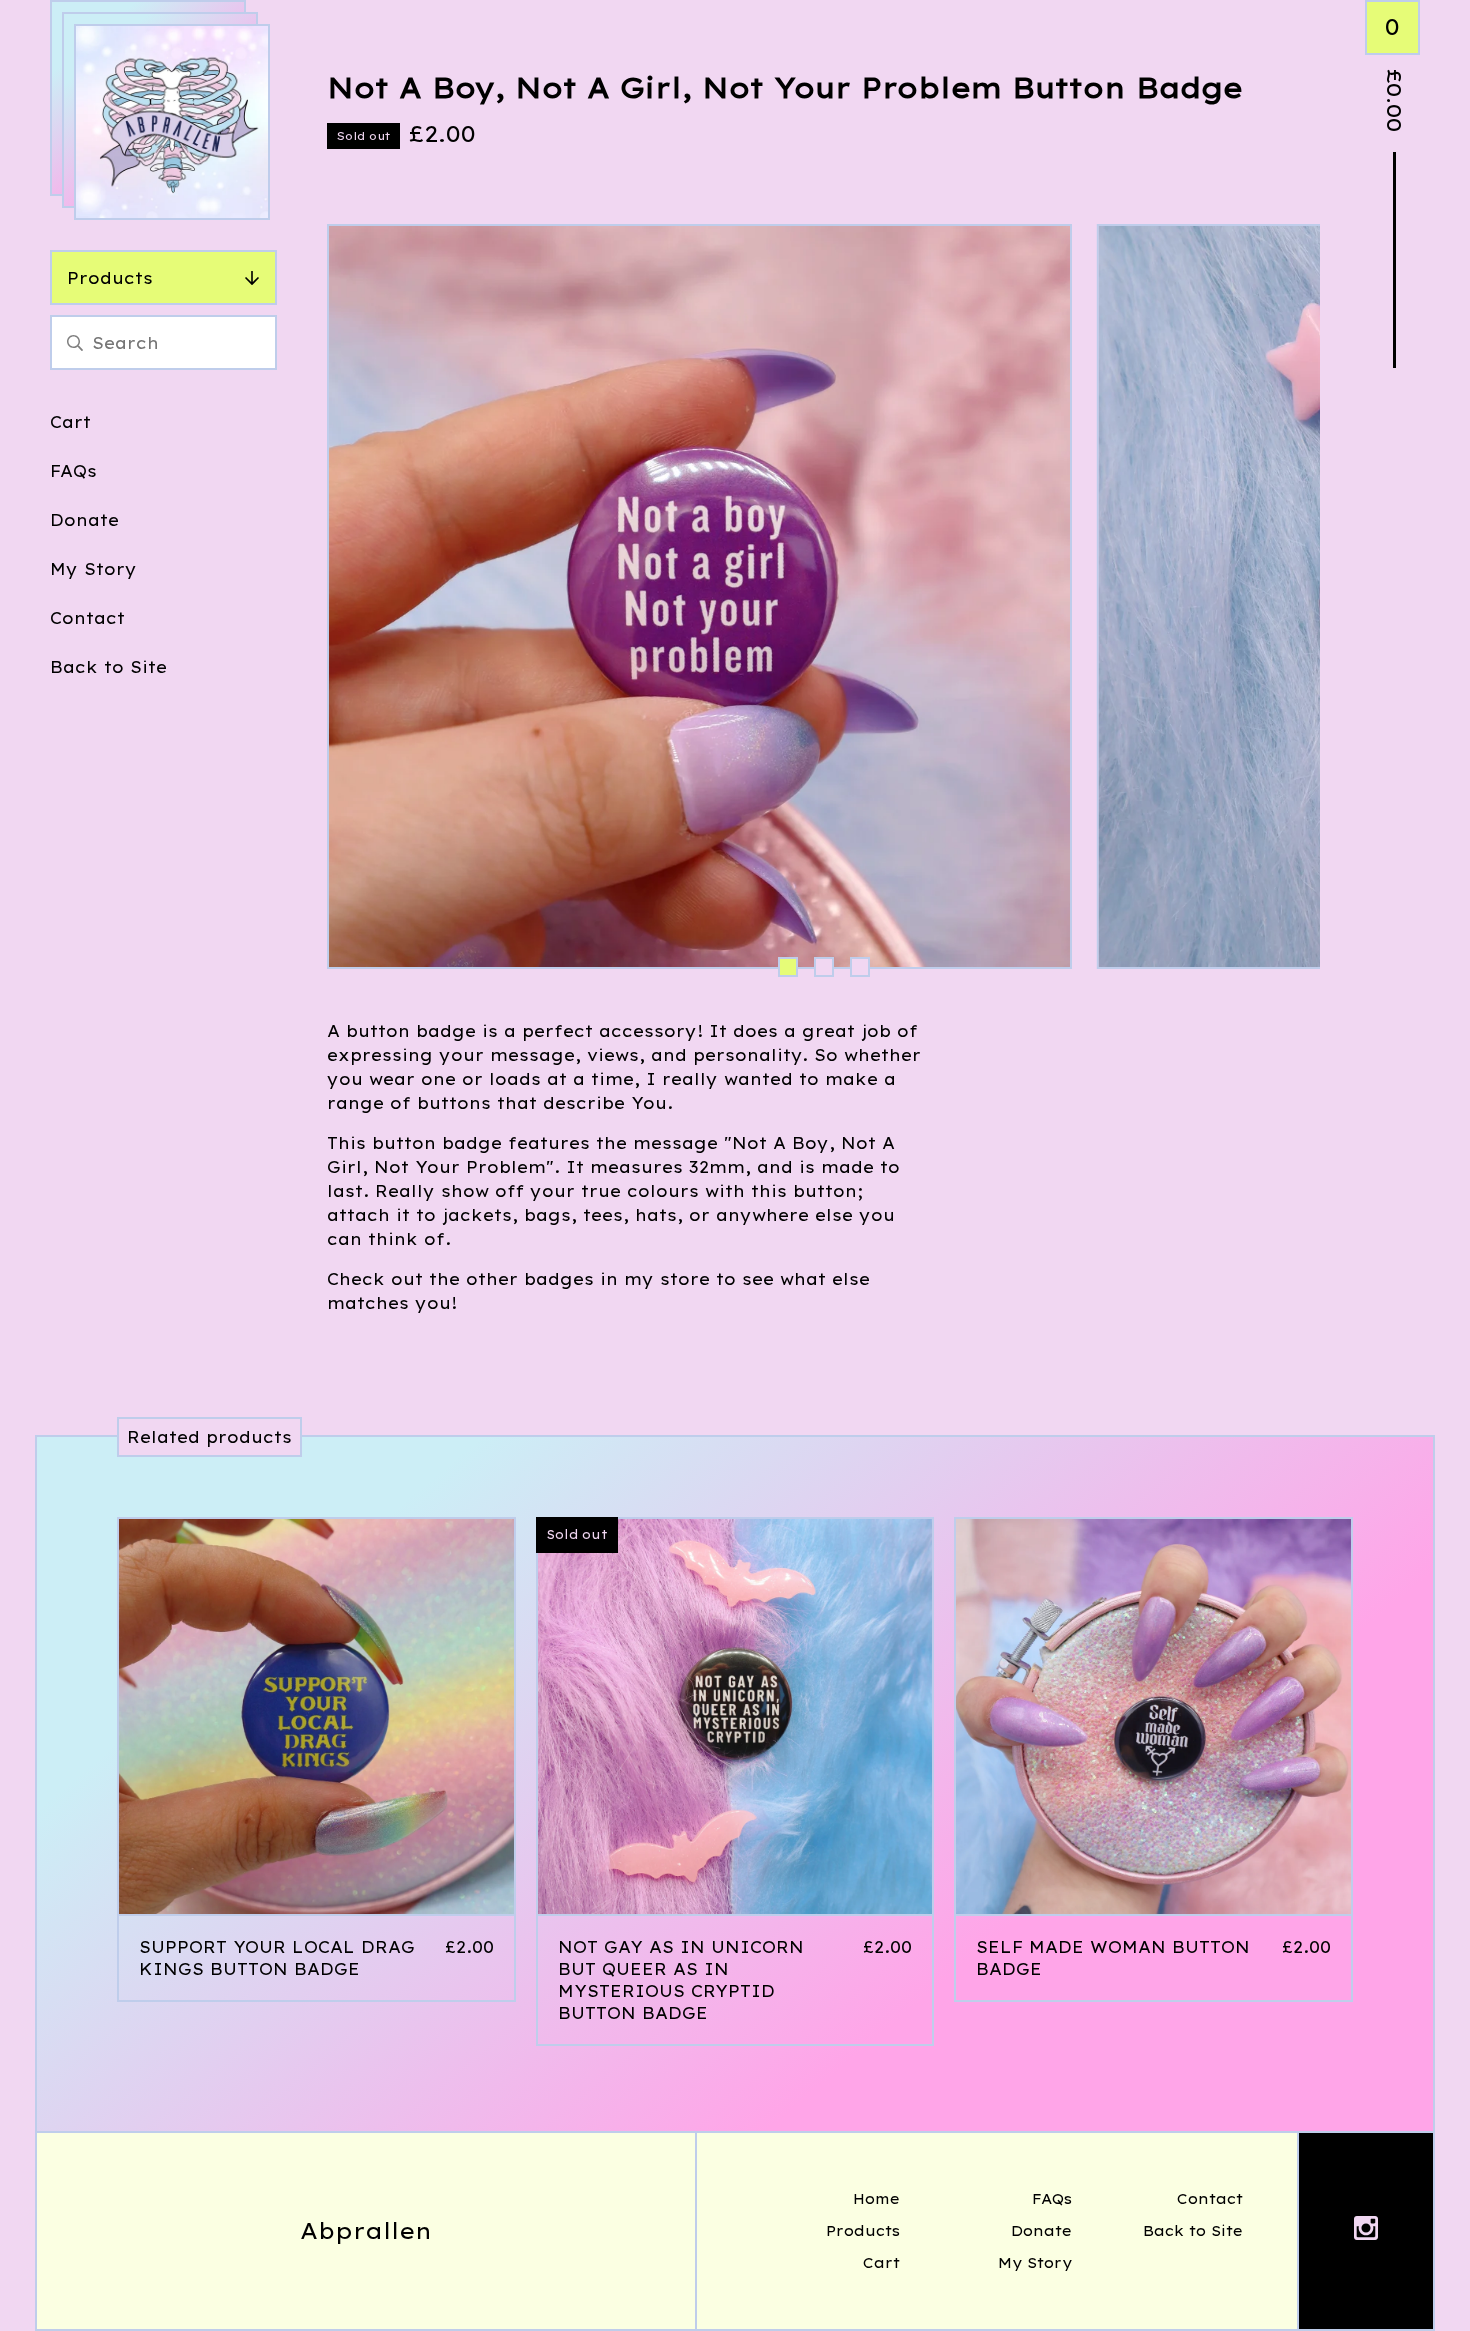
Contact (87, 618)
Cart (70, 422)
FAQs (73, 471)
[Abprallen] (172, 122)
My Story (93, 569)
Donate (84, 520)
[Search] (75, 342)
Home (876, 2199)
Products (110, 278)
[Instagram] (1366, 2231)
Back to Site (108, 667)
